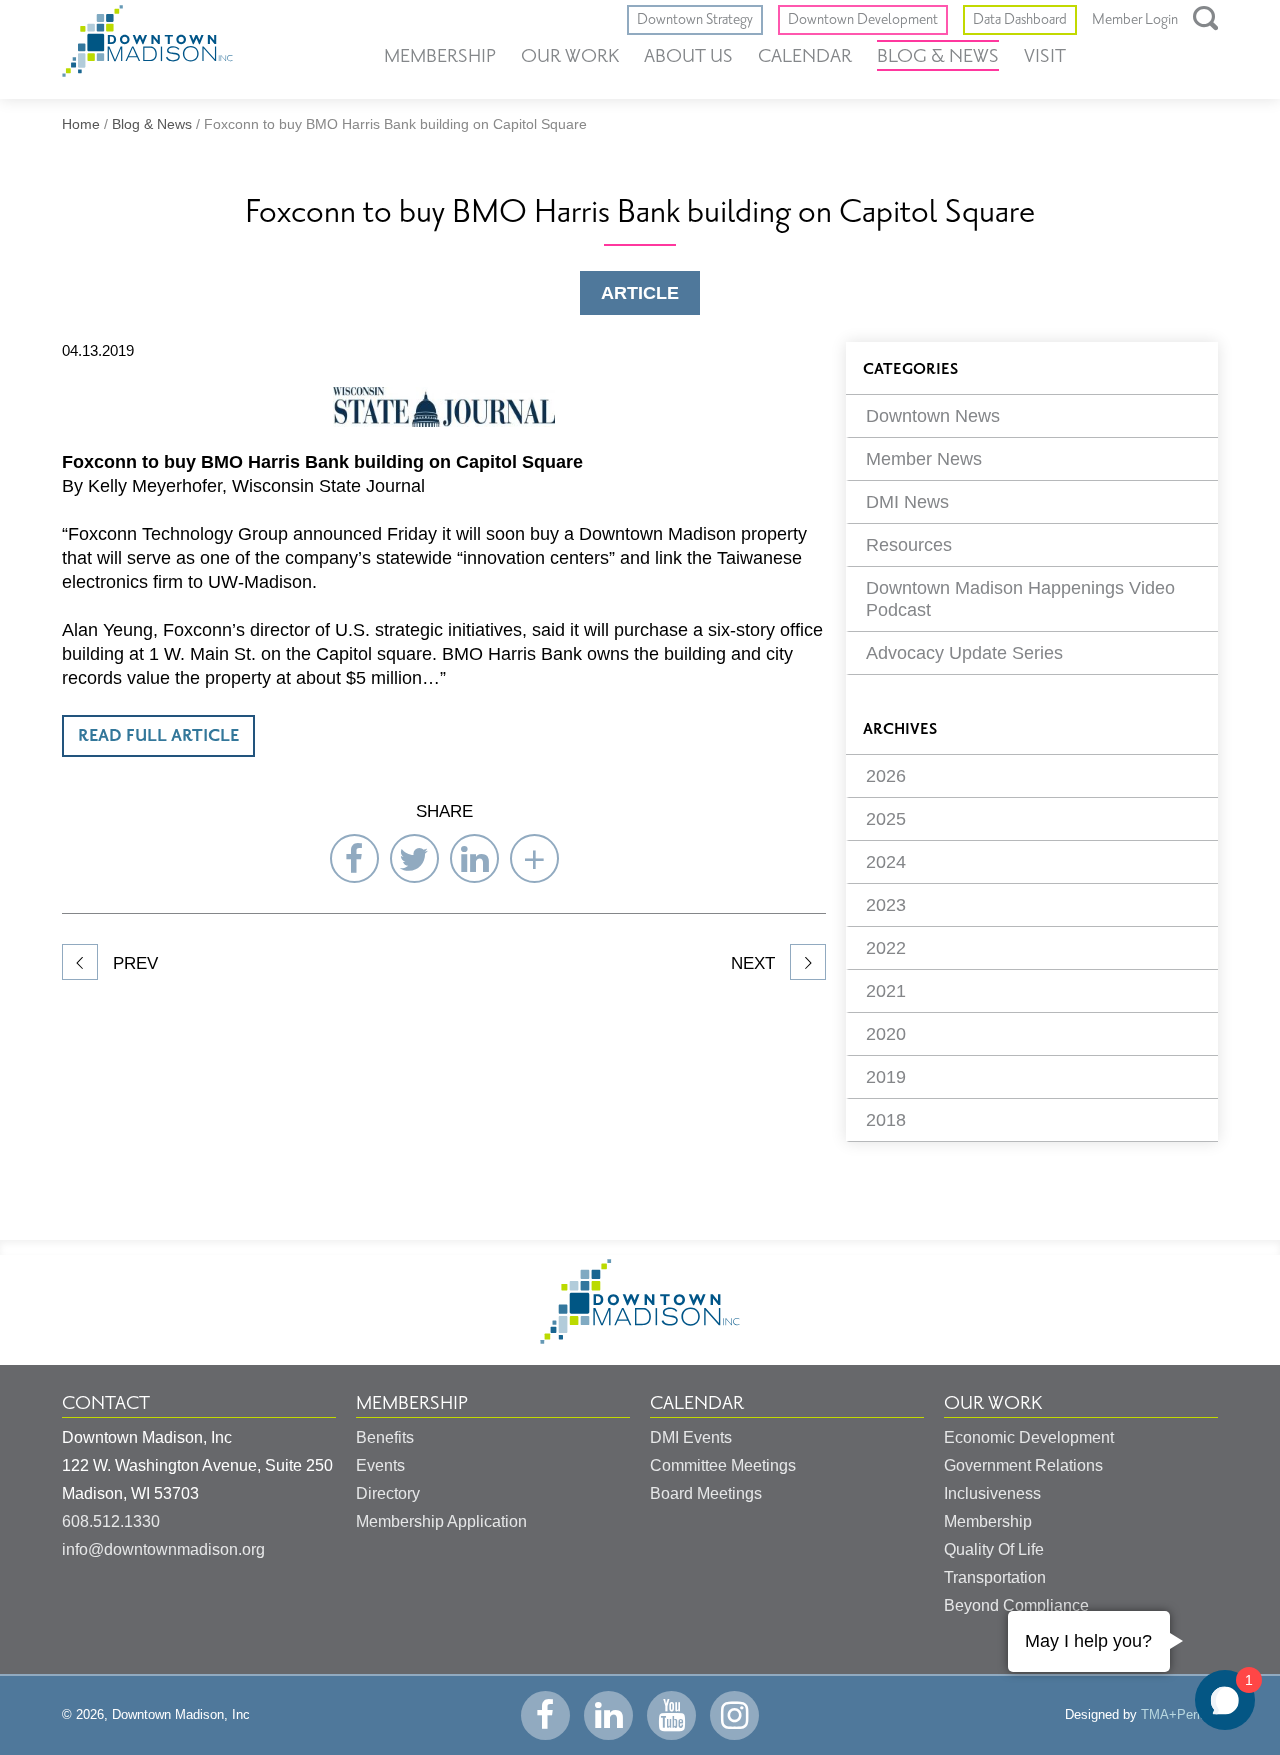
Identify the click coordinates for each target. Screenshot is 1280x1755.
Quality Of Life (994, 1549)
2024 (886, 862)
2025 (886, 819)
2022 (886, 948)
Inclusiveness (992, 1493)
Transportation (995, 1577)
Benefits (385, 1437)
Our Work (570, 56)
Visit (1045, 56)
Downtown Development (863, 19)
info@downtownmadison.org (163, 1549)
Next (755, 963)
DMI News (907, 502)
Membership (440, 56)
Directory (388, 1493)
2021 (886, 991)
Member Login (1135, 20)
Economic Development (1029, 1437)
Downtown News (933, 416)
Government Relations (1023, 1465)
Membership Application (441, 1521)
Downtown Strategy (695, 19)
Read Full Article (158, 736)
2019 (886, 1077)
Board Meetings (706, 1493)
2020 (886, 1034)
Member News (924, 459)
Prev (133, 963)
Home (81, 124)
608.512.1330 (111, 1521)
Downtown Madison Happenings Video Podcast (1020, 599)
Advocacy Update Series (964, 653)
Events (380, 1465)
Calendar (805, 56)
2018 (886, 1120)
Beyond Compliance (1016, 1605)
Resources (909, 545)
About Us (688, 56)
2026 (886, 776)
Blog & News (938, 56)
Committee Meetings (723, 1465)
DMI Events (691, 1437)
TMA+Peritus (1179, 1714)
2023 (886, 905)
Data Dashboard (1020, 19)
